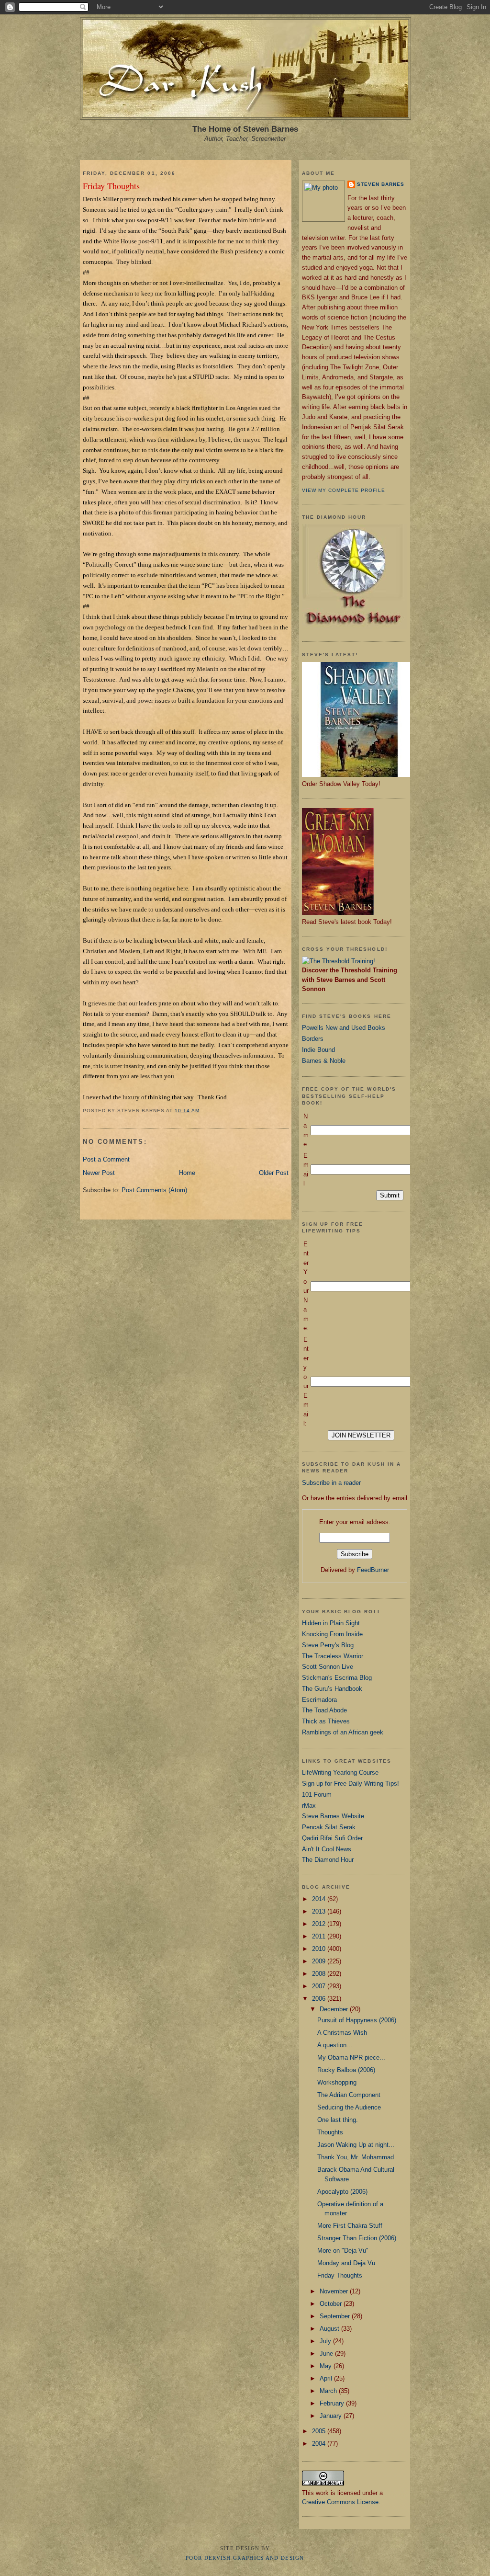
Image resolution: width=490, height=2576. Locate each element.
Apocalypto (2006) (342, 2192)
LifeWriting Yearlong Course (340, 1772)
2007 (320, 1986)
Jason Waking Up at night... (356, 2145)
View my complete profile (344, 490)
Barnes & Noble (324, 1061)
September (336, 2316)
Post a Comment (106, 1159)
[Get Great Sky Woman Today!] (338, 913)
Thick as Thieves (326, 1721)
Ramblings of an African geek (343, 1732)
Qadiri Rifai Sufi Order (332, 1838)
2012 (320, 1924)
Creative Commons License (340, 2502)
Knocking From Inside (332, 1634)
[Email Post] (203, 1111)
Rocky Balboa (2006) (346, 2070)
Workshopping (337, 2082)
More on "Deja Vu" (343, 2251)
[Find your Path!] (339, 961)
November (335, 2291)
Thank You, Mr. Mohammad (356, 2157)
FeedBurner (373, 1570)
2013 (320, 1911)
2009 (320, 1961)
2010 (320, 1949)
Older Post (274, 1173)
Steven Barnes (381, 184)
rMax (309, 1806)
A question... (335, 2045)
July (326, 2341)
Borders (313, 1039)
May (327, 2366)
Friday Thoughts (111, 186)
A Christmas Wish (342, 2033)
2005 (320, 2431)
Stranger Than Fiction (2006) (357, 2238)
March (329, 2391)
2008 (320, 1974)
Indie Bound (318, 1050)
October (332, 2304)
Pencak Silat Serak (329, 1827)
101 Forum (317, 1795)
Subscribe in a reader (331, 1483)
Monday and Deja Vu (346, 2263)
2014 (320, 1899)
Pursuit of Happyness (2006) (357, 2020)
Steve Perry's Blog (328, 1645)
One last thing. (338, 2120)
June (327, 2354)
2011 (320, 1936)
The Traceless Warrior (333, 1656)
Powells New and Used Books (344, 1028)
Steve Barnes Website (333, 1816)
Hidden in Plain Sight (331, 1623)
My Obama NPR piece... (351, 2057)
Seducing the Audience (349, 2107)
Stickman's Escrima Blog (337, 1678)
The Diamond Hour (328, 1860)
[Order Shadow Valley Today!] (359, 775)
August (330, 2329)
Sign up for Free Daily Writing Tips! (351, 1784)
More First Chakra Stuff (350, 2226)
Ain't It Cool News (327, 1849)
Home (187, 1173)
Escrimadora (319, 1700)
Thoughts (330, 2132)
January (332, 2416)
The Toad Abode (324, 1710)
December (335, 2009)
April (327, 2378)
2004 (320, 2444)
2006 (320, 1999)
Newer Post (99, 1173)
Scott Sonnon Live (328, 1667)
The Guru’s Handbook (332, 1689)
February (333, 2403)
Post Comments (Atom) (154, 1190)
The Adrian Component (349, 2095)
